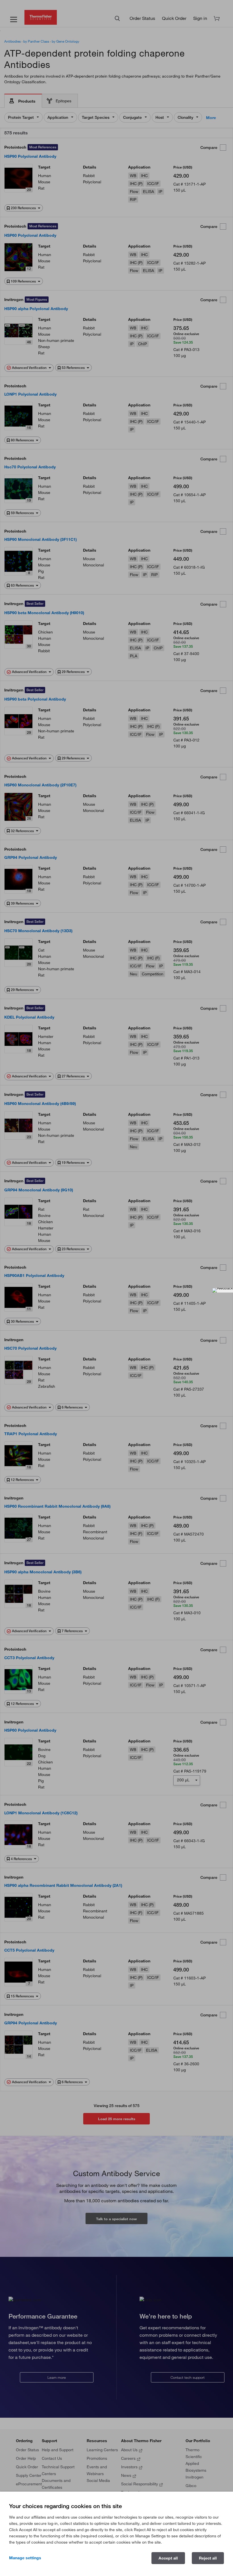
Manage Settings (25, 2558)
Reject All (208, 2558)
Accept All (168, 2558)
